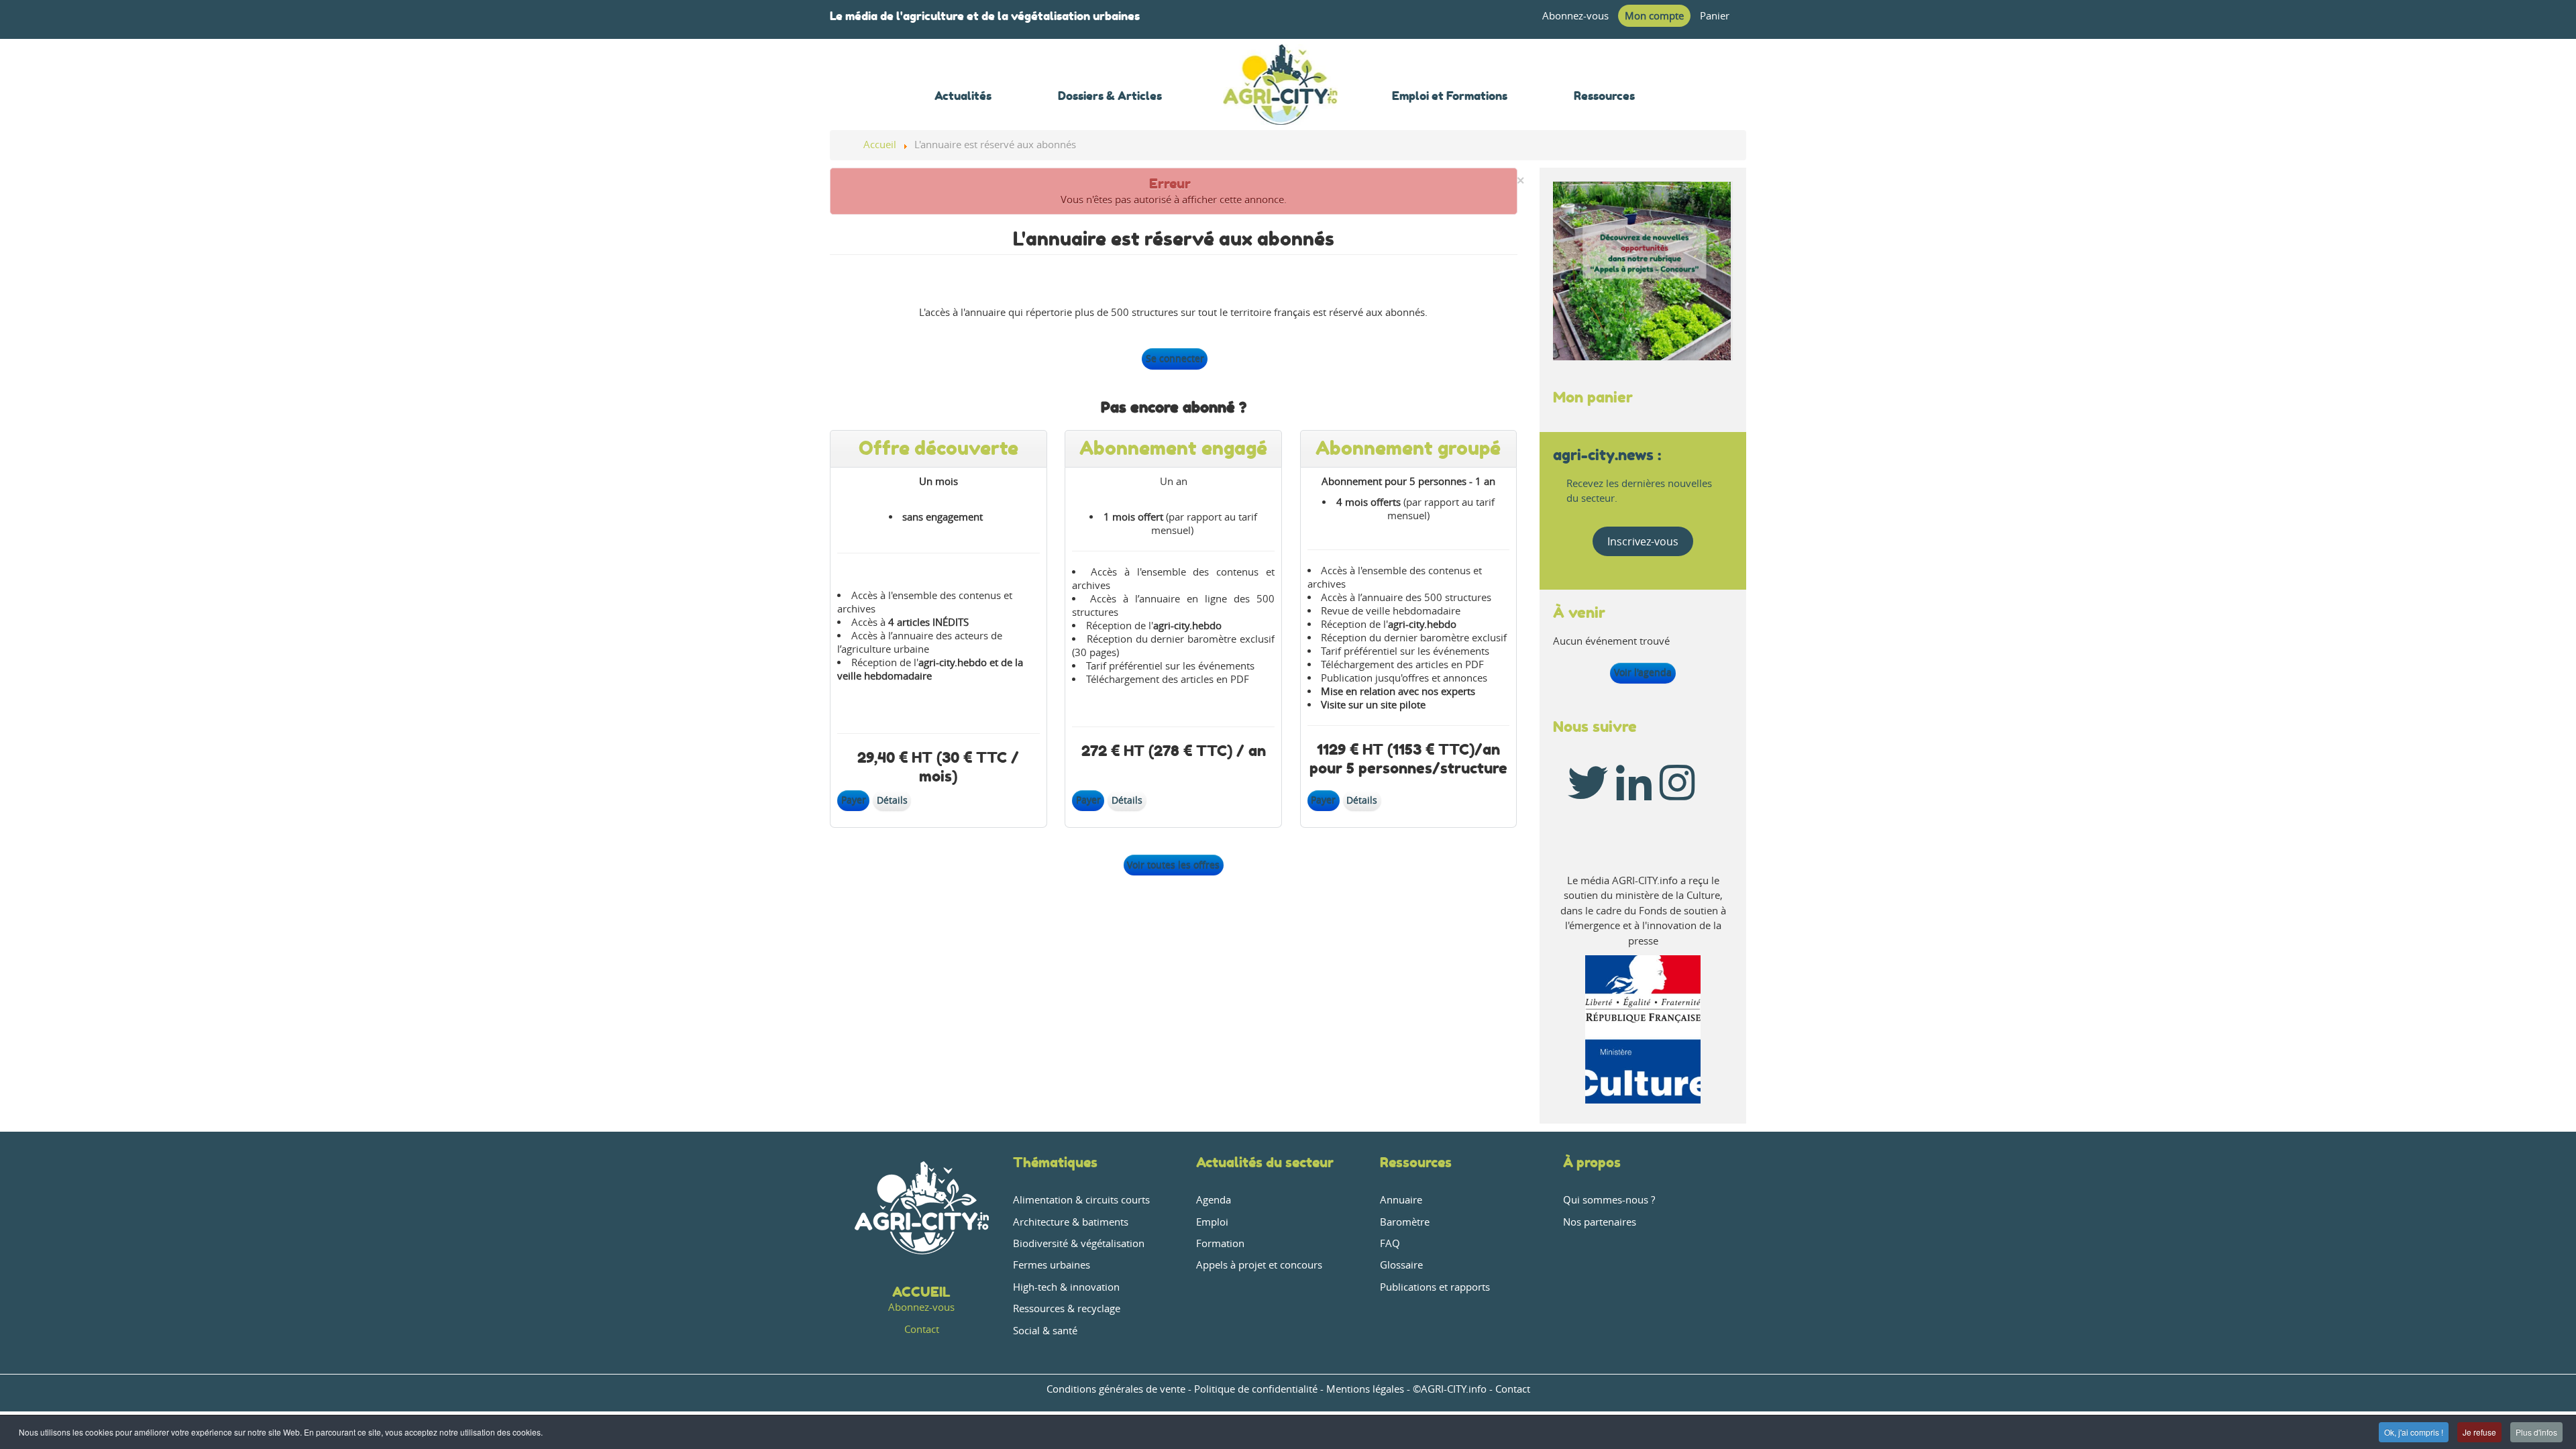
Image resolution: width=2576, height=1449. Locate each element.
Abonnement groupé (1408, 448)
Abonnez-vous (1575, 16)
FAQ (1390, 1243)
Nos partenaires (1600, 1222)
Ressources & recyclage (1067, 1308)
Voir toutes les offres (1173, 865)
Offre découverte (938, 448)
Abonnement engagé (1173, 448)
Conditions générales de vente (1116, 1389)
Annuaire (1401, 1200)
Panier (1715, 16)
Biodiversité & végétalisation (1079, 1243)
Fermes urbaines (1052, 1265)
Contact (922, 1329)
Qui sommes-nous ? (1609, 1200)
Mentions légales (1365, 1389)
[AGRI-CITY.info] (1281, 107)
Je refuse (2479, 1432)
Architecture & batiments (1071, 1222)
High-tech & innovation (1066, 1287)
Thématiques (1055, 1162)
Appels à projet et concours (1259, 1265)
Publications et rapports (1435, 1287)
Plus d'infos (2536, 1432)
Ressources (1416, 1162)
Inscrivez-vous (1643, 541)
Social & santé (1045, 1331)
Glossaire (1401, 1265)
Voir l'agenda (1643, 673)
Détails (892, 800)
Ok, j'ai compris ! (2414, 1432)
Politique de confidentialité (1256, 1389)
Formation (1220, 1243)
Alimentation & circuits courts (1081, 1200)
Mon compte (1654, 16)
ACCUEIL (921, 1292)
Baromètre (1405, 1222)
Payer (854, 800)
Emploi (1212, 1222)
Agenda (1214, 1200)
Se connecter (1175, 359)
